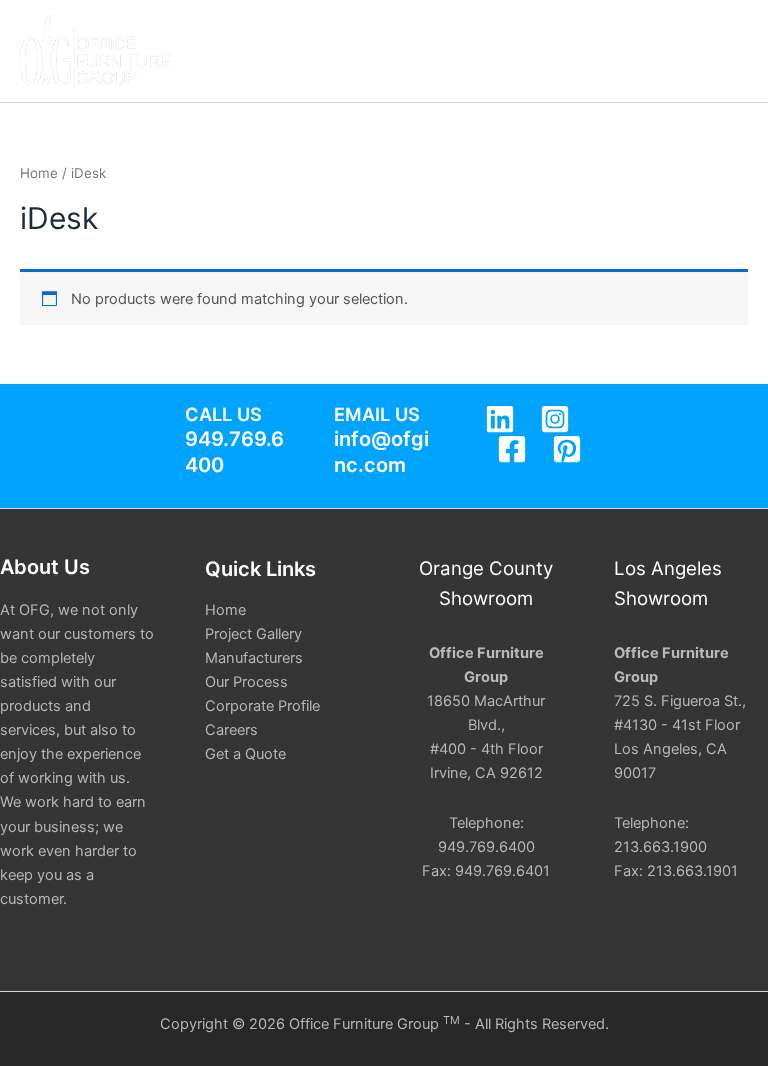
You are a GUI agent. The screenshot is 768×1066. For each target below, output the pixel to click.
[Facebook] (512, 449)
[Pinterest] (567, 449)
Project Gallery (253, 634)
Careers (231, 730)
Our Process (246, 682)
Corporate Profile (262, 706)
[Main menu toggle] (728, 51)
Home (39, 173)
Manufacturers (254, 658)
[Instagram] (555, 419)
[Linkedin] (500, 419)
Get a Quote (245, 754)
